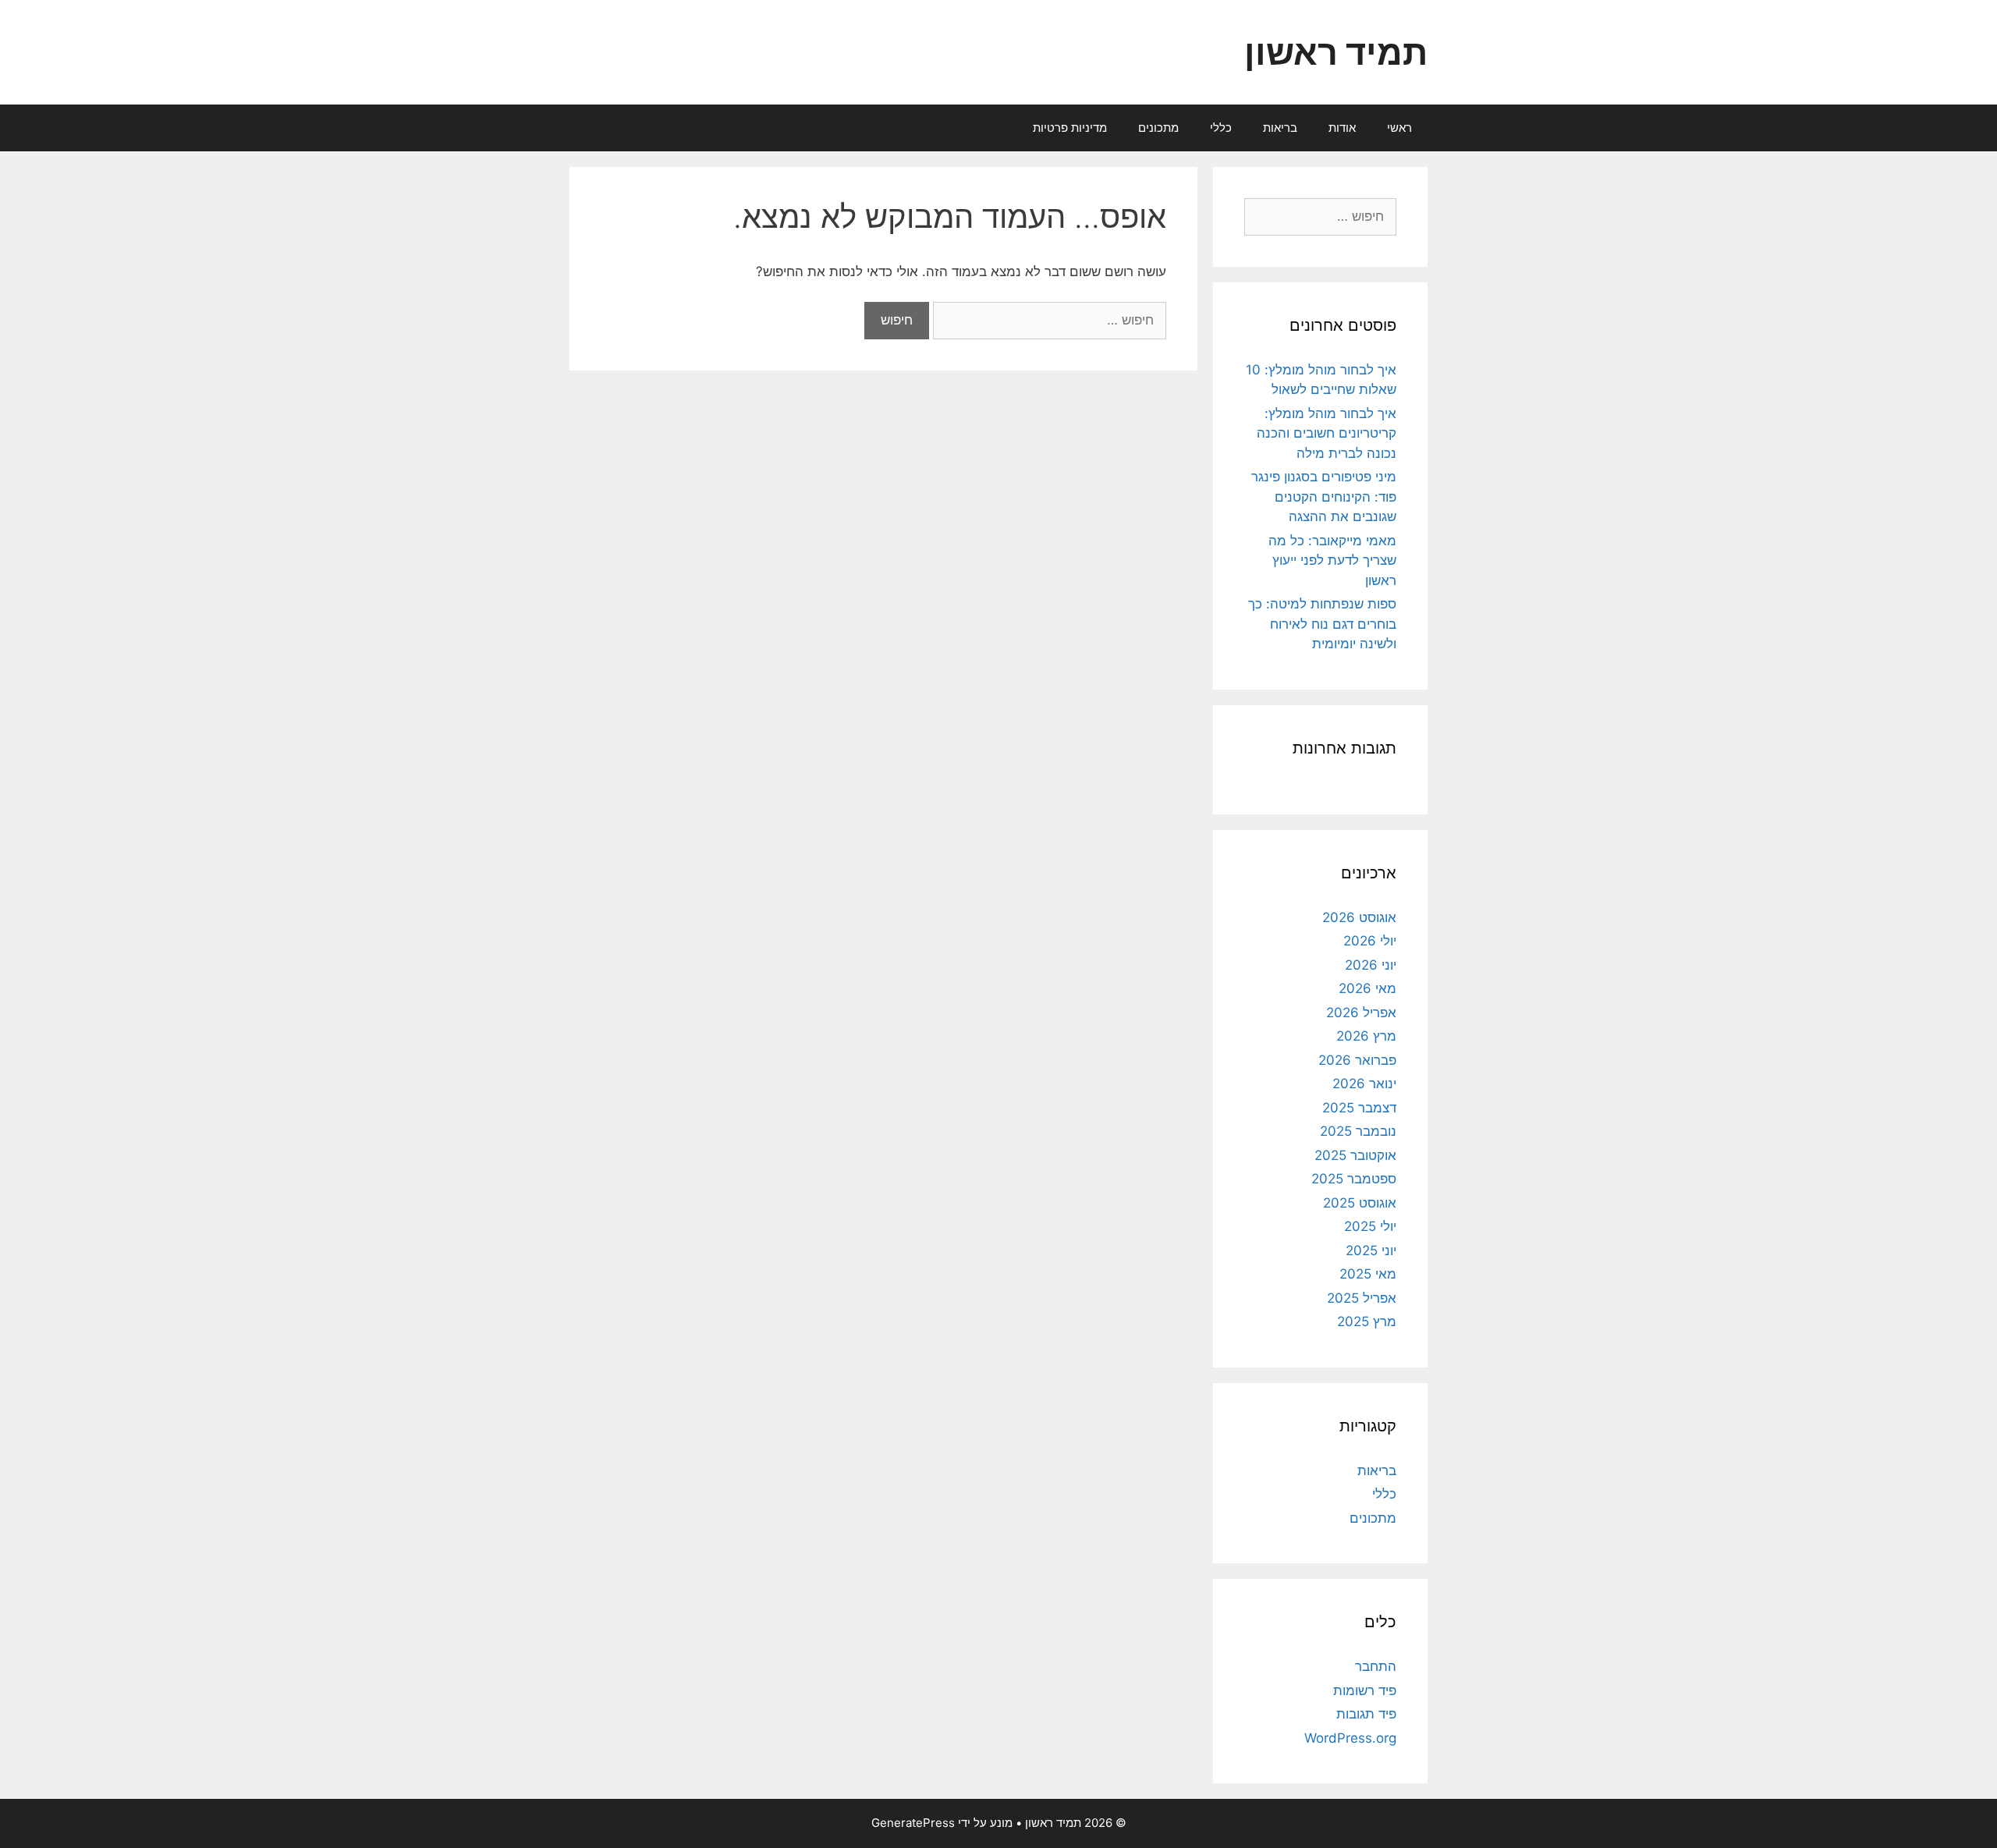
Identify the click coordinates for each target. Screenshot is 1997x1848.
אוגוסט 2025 (1360, 1203)
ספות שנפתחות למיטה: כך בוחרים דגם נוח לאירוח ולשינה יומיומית (1322, 624)
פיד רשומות (1365, 1690)
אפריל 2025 (1362, 1298)
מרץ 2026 (1366, 1036)
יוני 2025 (1371, 1250)
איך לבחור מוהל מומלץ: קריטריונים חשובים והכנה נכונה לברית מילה (1327, 433)
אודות (1342, 128)
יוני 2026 (1371, 965)
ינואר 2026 (1364, 1084)
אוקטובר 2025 (1355, 1155)
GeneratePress (913, 1823)
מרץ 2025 (1367, 1321)
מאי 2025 (1368, 1274)
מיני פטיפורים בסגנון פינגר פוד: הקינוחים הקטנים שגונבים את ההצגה (1324, 497)
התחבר (1376, 1666)
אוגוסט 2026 (1359, 917)
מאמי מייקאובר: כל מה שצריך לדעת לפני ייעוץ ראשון (1332, 560)
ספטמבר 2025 (1354, 1179)
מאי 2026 (1367, 988)
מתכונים (1158, 128)
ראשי (1399, 128)
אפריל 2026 (1361, 1013)
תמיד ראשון (1336, 52)
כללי (1221, 128)
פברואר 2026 (1357, 1060)
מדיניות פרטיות (1070, 128)
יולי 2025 (1370, 1226)
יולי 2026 (1370, 941)
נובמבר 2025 (1358, 1131)
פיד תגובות (1366, 1714)
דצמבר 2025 (1359, 1108)
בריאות (1280, 128)
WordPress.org (1350, 1738)
